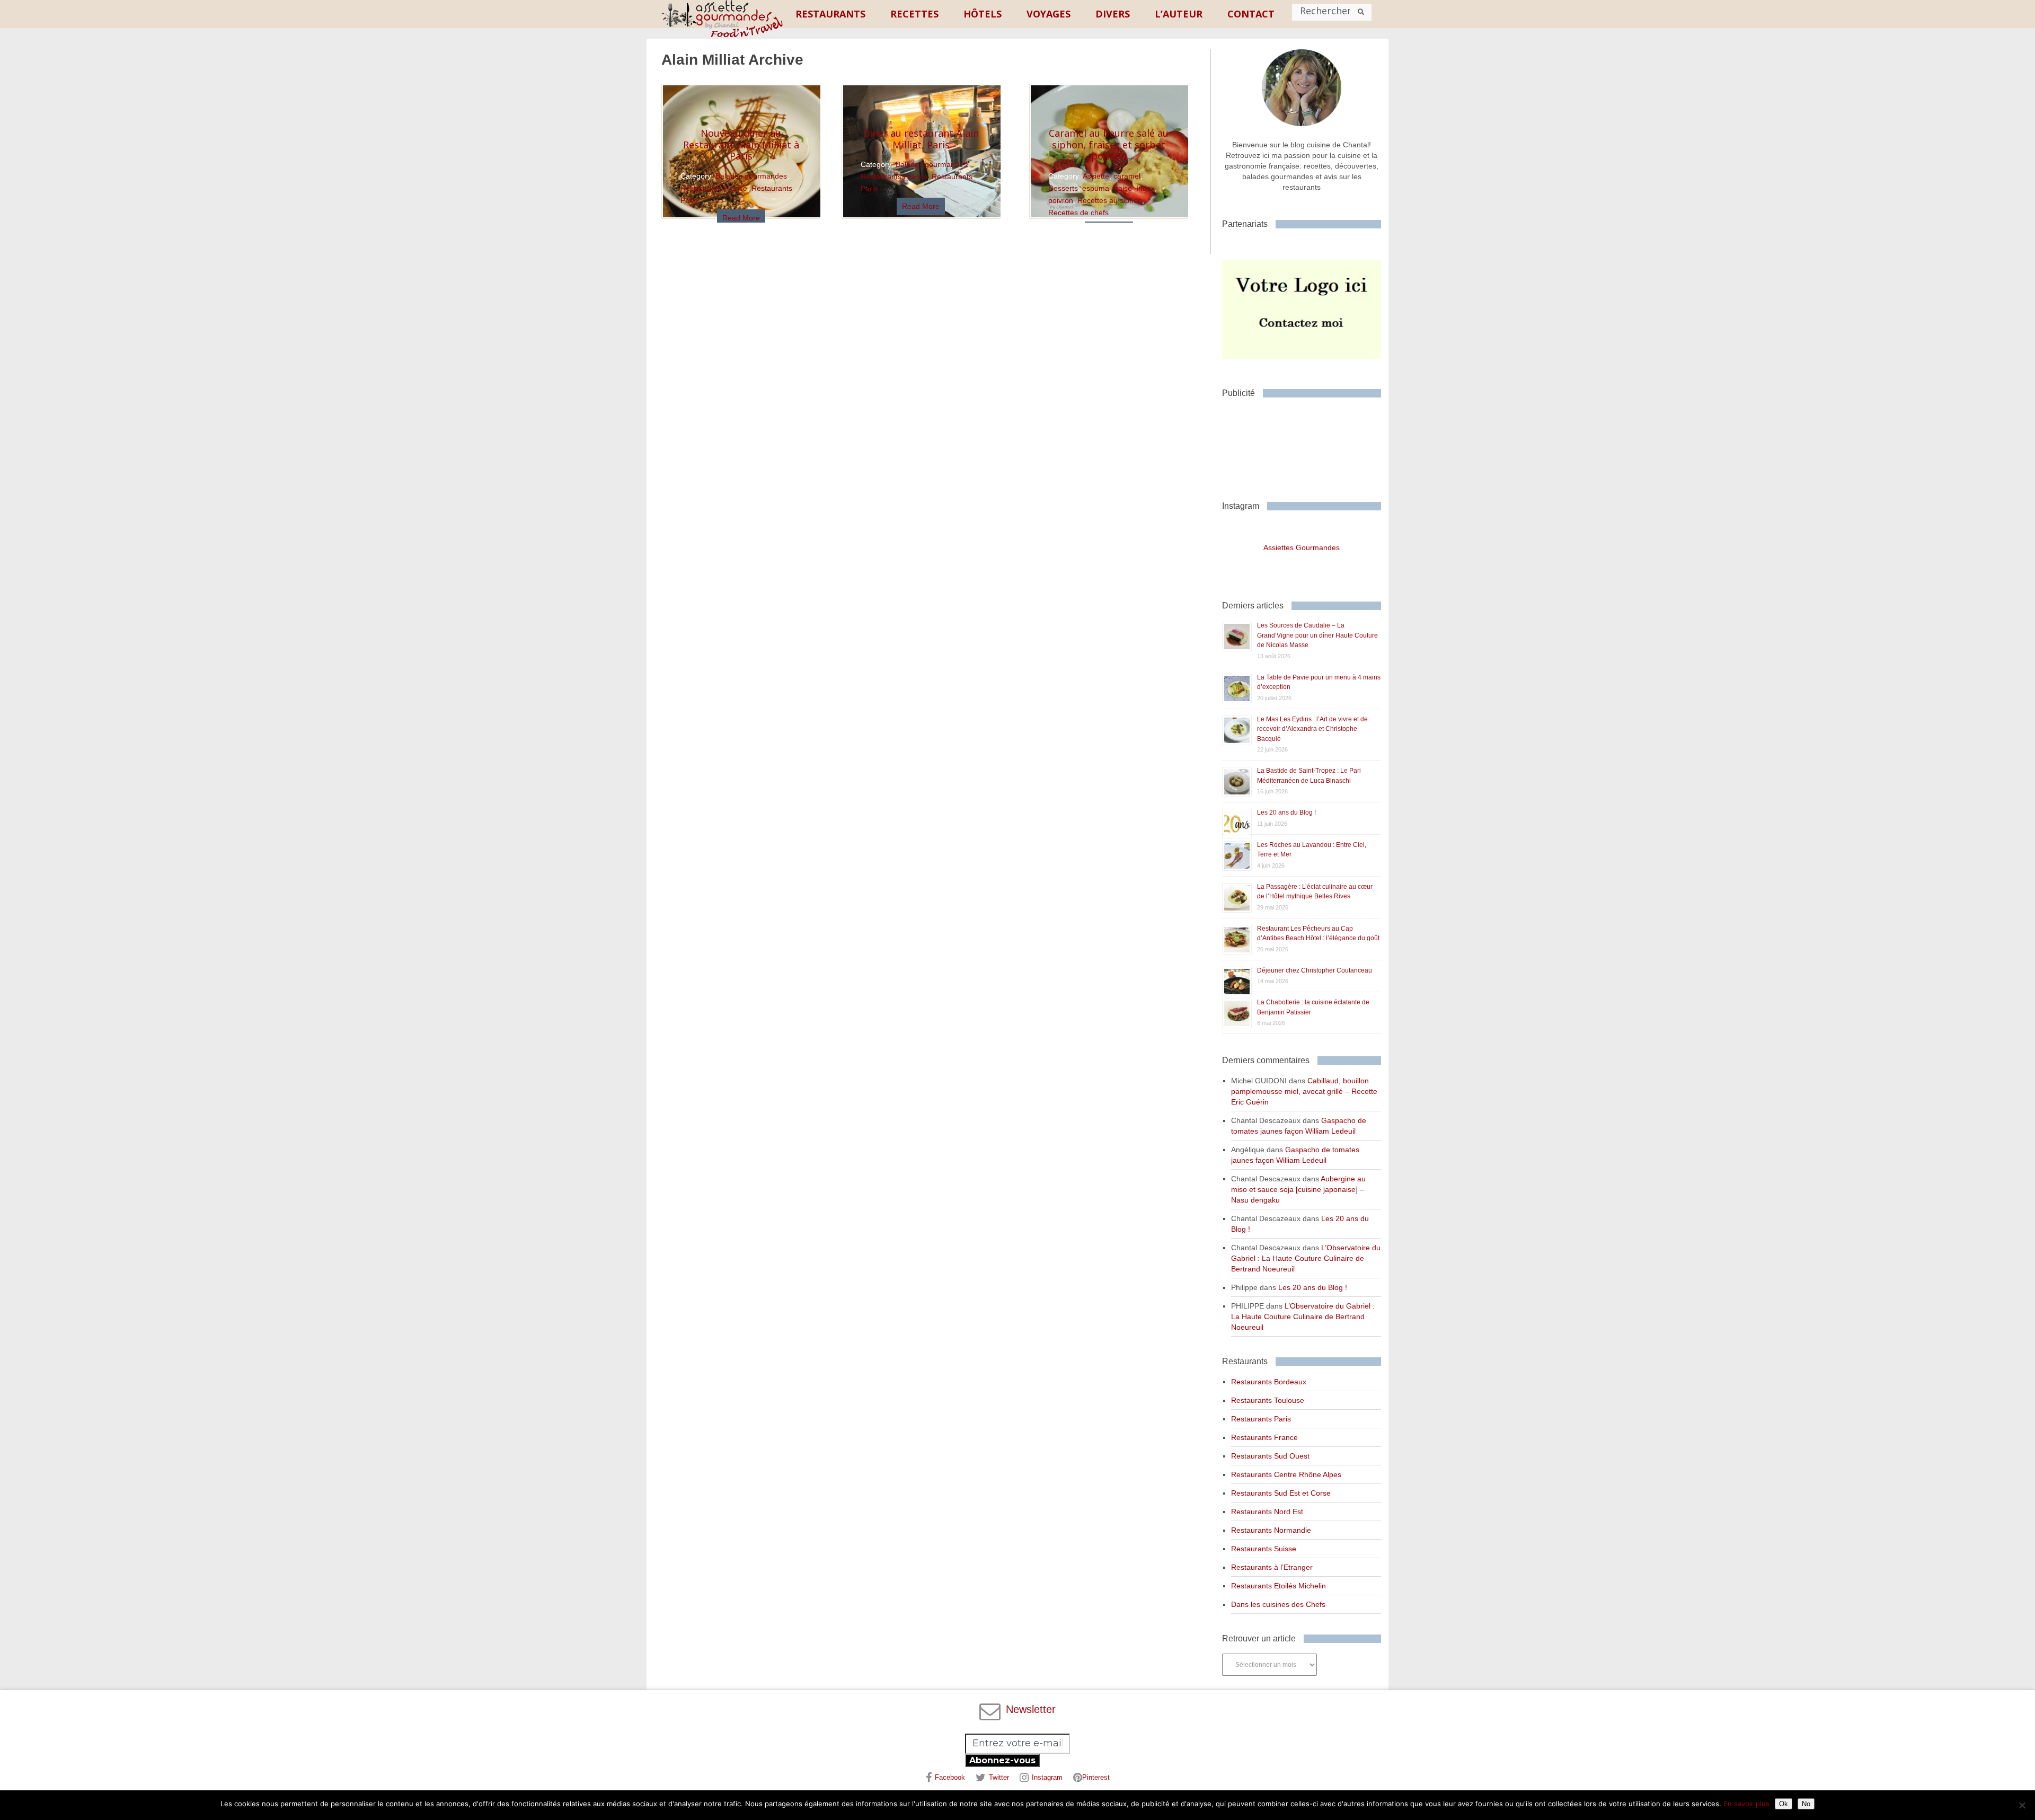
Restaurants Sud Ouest (1270, 1456)
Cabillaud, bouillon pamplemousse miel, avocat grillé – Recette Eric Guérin (1304, 1091)
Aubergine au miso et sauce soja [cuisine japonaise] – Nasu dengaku (1298, 1189)
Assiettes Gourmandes (1302, 547)
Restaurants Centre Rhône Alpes (1286, 1474)
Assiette (1096, 176)
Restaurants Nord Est (1267, 1512)
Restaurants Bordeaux (1269, 1382)
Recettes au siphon (1110, 200)
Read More (741, 218)
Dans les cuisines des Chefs (1278, 1604)
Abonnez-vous (1002, 1760)
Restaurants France (714, 188)
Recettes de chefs (1078, 213)
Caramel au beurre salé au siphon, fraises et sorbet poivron (1109, 144)
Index (1145, 188)
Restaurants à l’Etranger (1272, 1567)
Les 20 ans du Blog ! (1286, 812)
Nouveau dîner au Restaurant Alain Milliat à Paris (741, 144)
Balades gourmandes (751, 176)
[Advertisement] (1307, 445)
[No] (2022, 1805)
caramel (1127, 176)
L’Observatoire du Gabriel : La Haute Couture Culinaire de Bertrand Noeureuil (1306, 1258)
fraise (1123, 188)
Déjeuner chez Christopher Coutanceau (1315, 970)
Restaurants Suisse (1264, 1549)
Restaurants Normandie (1271, 1530)
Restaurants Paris (1261, 1419)
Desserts (1063, 188)
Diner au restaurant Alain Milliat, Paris (921, 139)
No (1806, 1804)
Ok (1784, 1804)
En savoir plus (1746, 1804)
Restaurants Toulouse (1268, 1400)
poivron (1061, 200)
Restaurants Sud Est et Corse (1281, 1493)
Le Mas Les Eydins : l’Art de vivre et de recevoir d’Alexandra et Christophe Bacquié (1312, 729)
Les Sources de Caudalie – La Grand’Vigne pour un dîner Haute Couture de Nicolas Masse (1317, 635)
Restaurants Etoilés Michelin (1278, 1586)
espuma (1096, 188)
